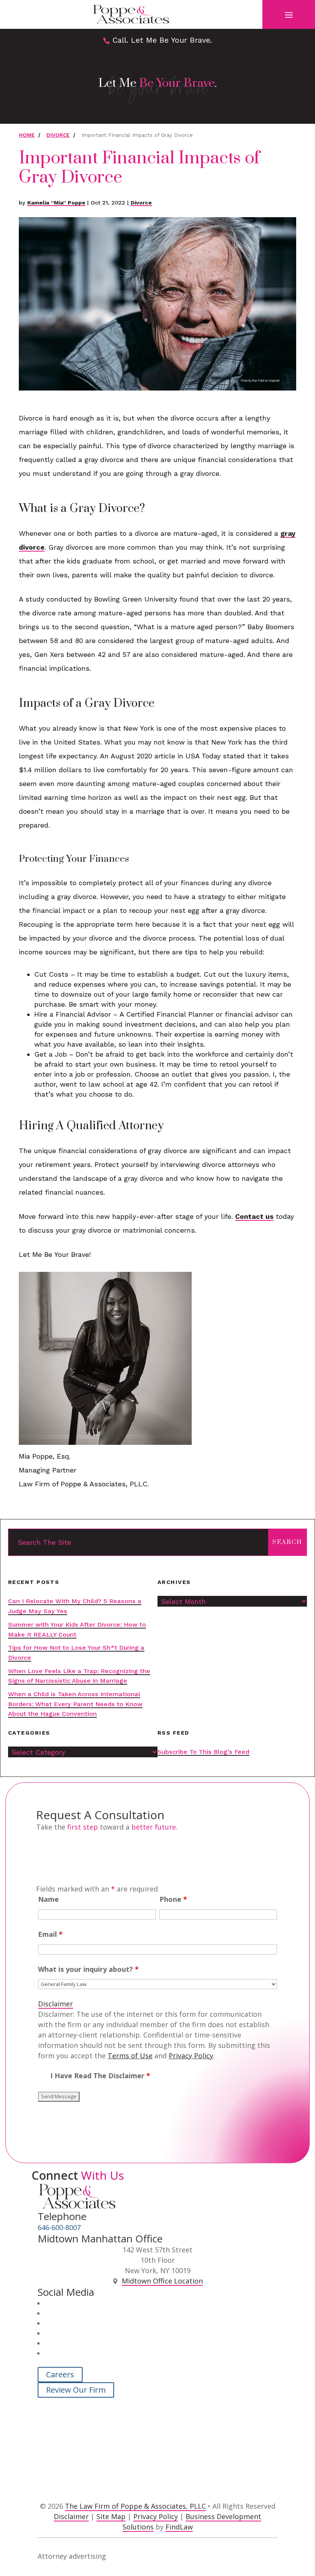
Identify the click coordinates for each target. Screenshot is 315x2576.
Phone (173, 1899)
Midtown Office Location (162, 2281)
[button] (289, 15)
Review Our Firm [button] (76, 2390)
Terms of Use (130, 2056)
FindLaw (179, 2527)
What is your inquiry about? (88, 1969)
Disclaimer (56, 2004)
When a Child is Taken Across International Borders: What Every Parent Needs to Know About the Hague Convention (75, 1704)
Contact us (254, 1216)
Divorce (141, 203)
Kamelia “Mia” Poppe (56, 203)
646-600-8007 (59, 2227)
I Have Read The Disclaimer (100, 2076)
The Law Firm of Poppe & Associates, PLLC (135, 2506)
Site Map (111, 2516)
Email (50, 1934)
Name (48, 1899)
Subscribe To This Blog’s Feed (203, 1752)
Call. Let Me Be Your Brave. (162, 40)
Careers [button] (60, 2374)
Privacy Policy (191, 2056)
